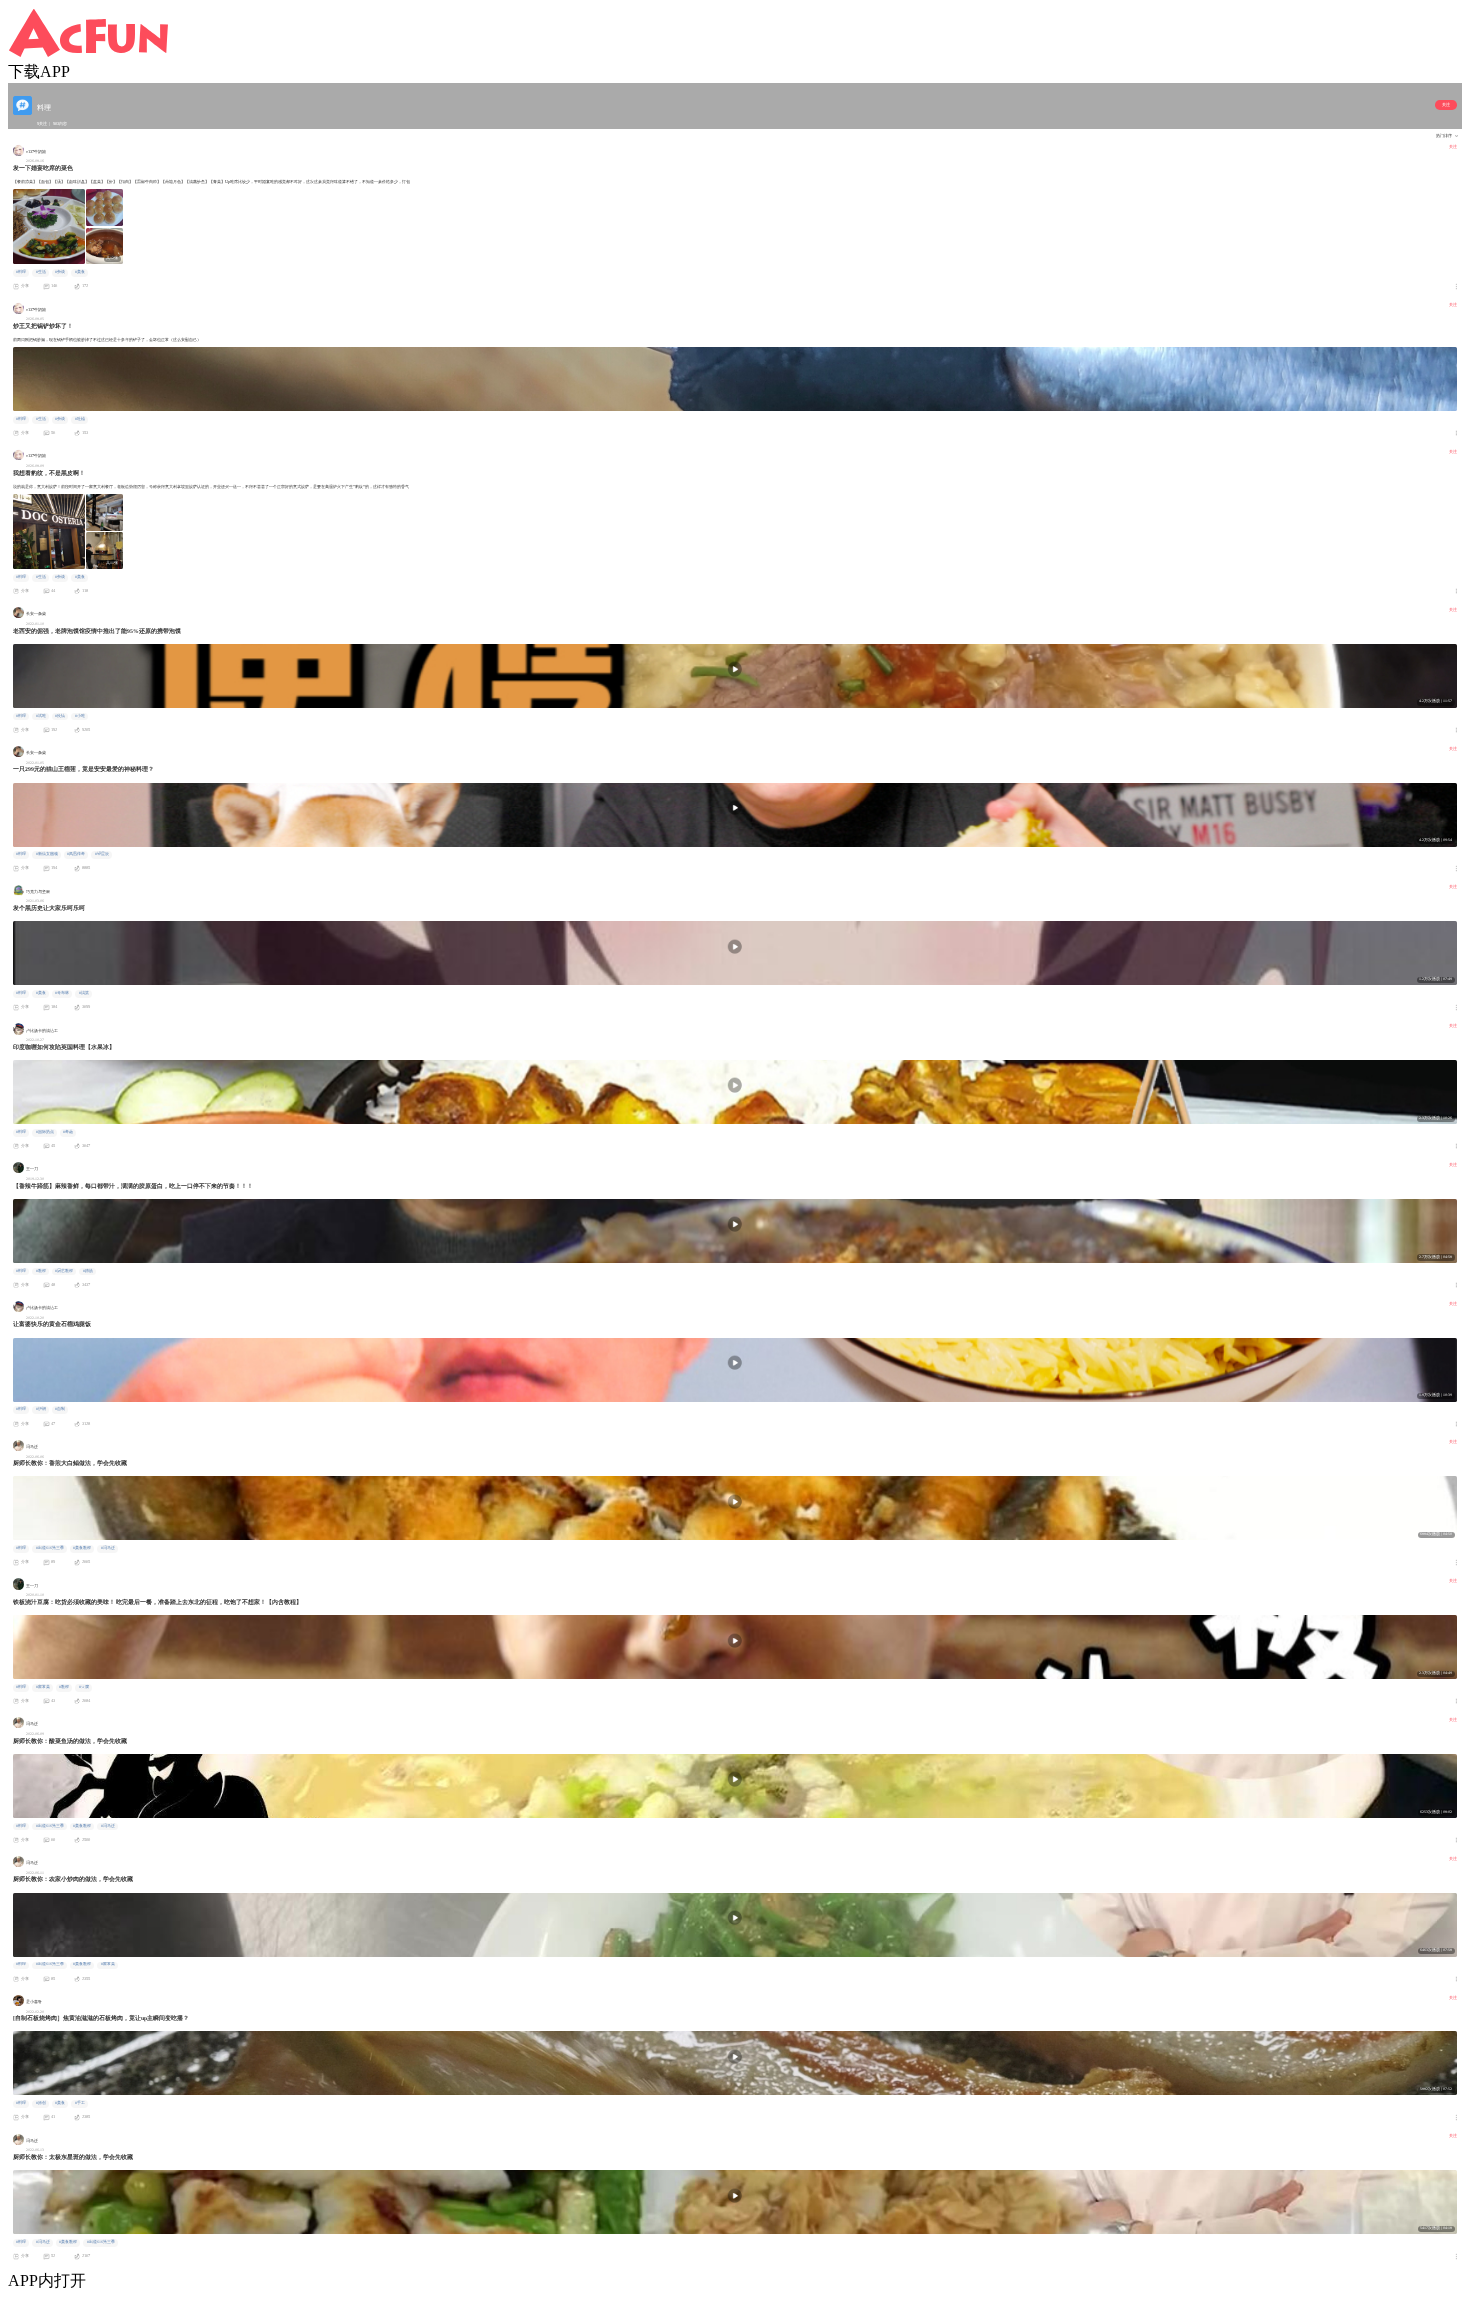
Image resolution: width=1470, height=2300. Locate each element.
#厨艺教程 (64, 1271)
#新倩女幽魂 (47, 854)
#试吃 (41, 716)
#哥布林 (62, 993)
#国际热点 (45, 1132)
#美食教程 (82, 1548)
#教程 (41, 1271)
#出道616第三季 (50, 1548)
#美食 (80, 272)
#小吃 (80, 716)
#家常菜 (43, 1687)
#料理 (21, 272)
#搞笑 (84, 993)
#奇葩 (68, 1132)
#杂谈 (60, 272)
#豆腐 (84, 1687)
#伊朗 (41, 1409)
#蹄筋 (88, 1271)
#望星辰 (102, 854)
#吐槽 (80, 419)
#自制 (60, 1409)
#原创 (41, 2103)
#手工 (80, 2103)
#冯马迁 (108, 1548)
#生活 (41, 272)
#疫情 (60, 716)
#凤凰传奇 (76, 854)
